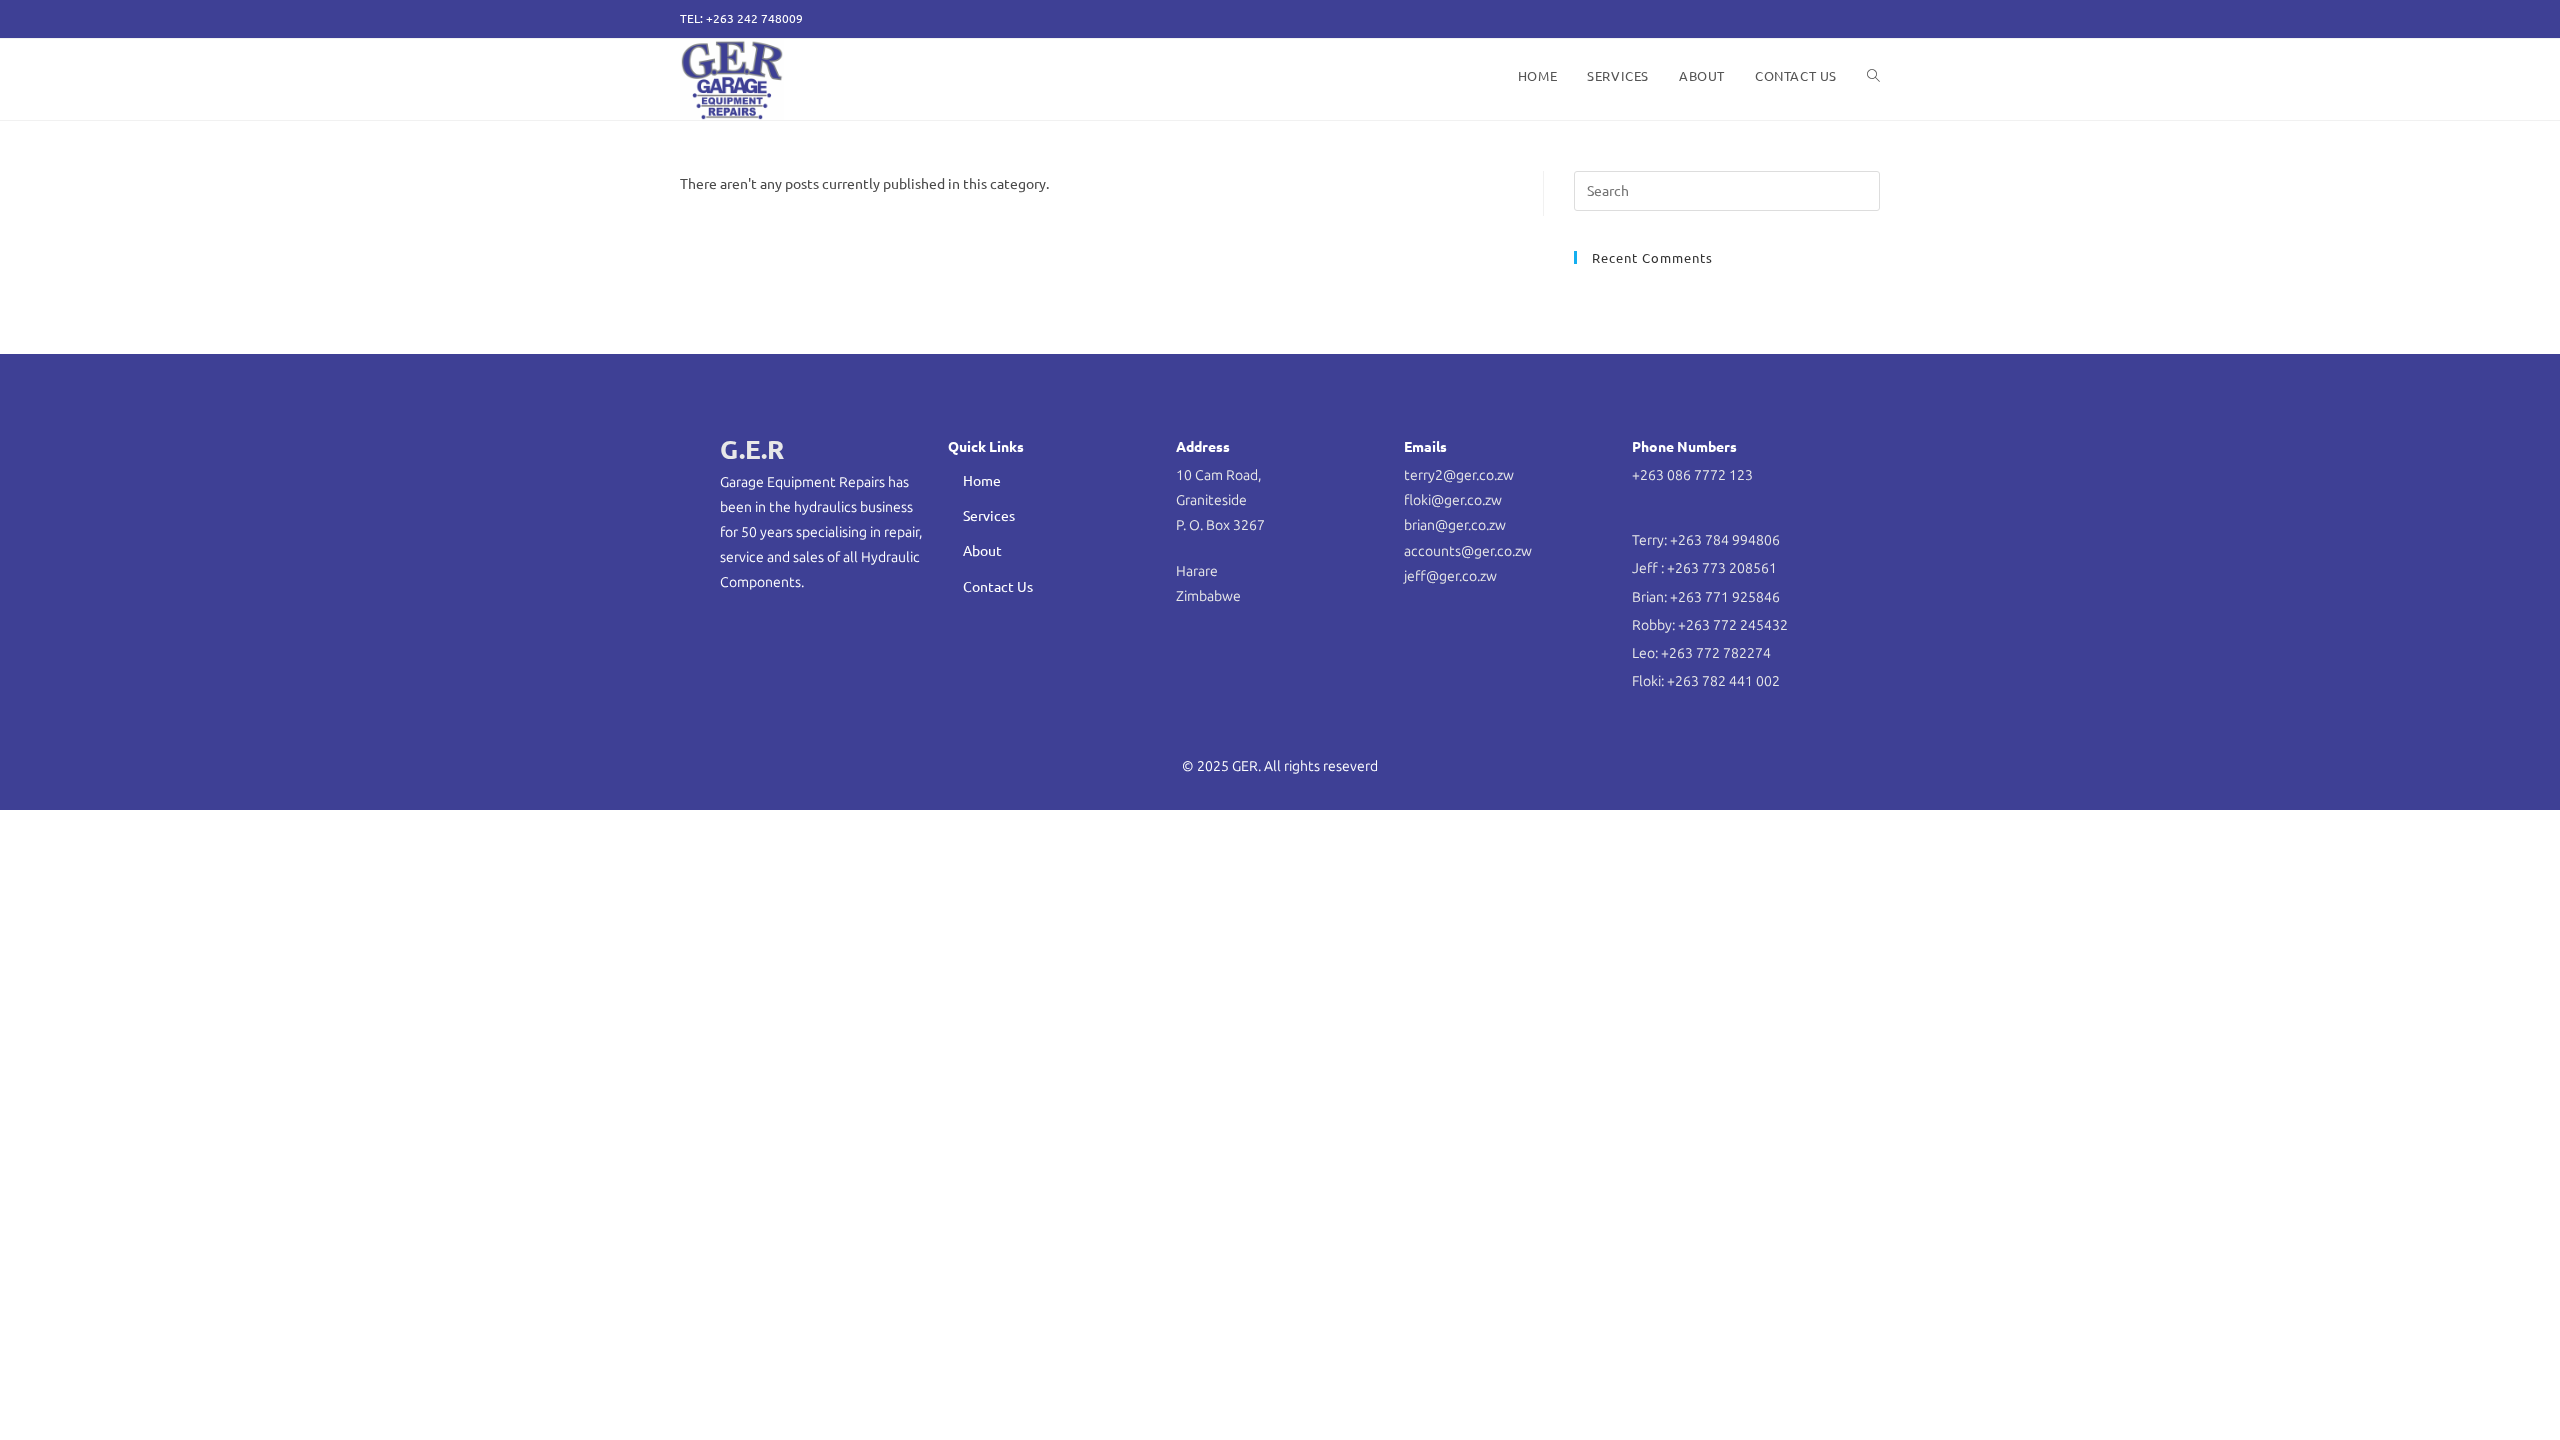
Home (982, 480)
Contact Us (998, 586)
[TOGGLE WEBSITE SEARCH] (1873, 76)
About (982, 550)
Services (989, 515)
